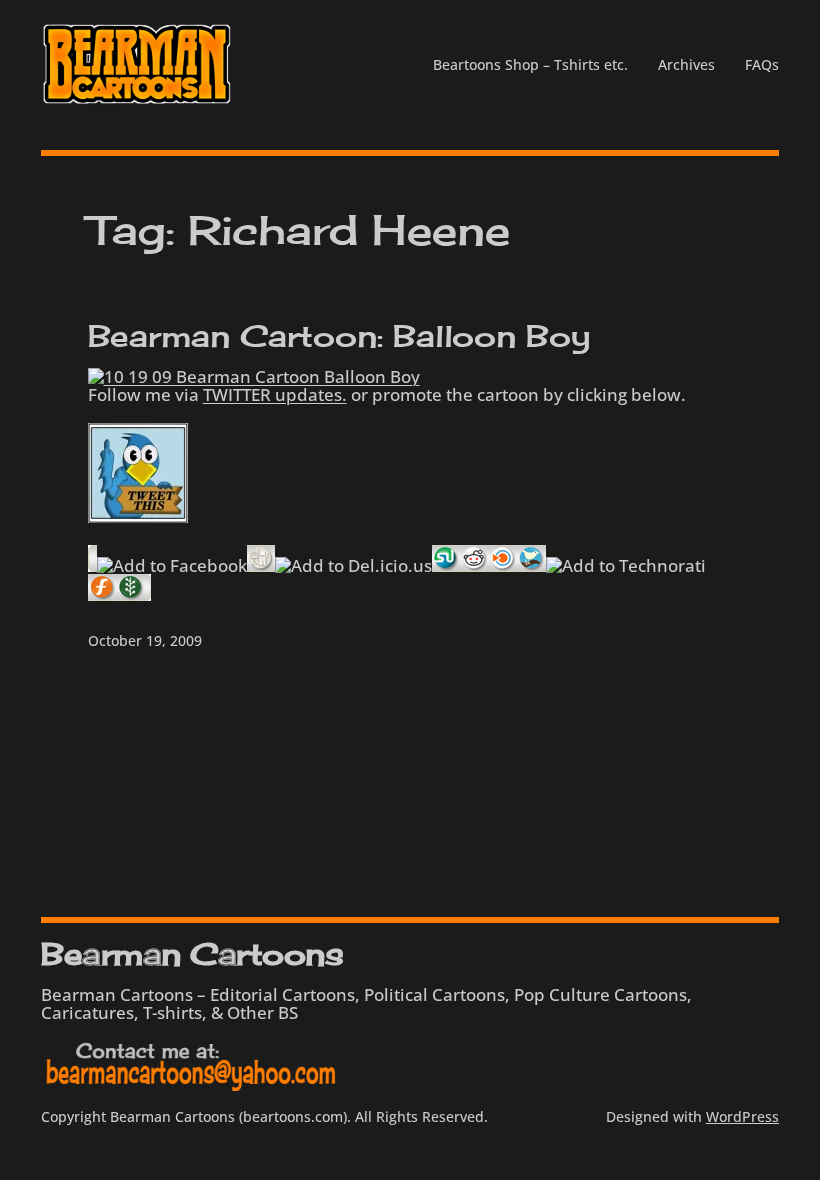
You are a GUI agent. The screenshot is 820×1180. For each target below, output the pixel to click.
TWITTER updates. (275, 394)
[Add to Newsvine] (131, 594)
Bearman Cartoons (192, 954)
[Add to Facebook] (172, 565)
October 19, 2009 (145, 640)
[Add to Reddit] (474, 565)
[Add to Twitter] (532, 565)
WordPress (742, 1116)
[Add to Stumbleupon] (446, 565)
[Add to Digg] (261, 565)
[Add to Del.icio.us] (353, 565)
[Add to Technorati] (626, 565)
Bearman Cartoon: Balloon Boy (339, 336)
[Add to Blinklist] (503, 565)
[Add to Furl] (102, 594)
